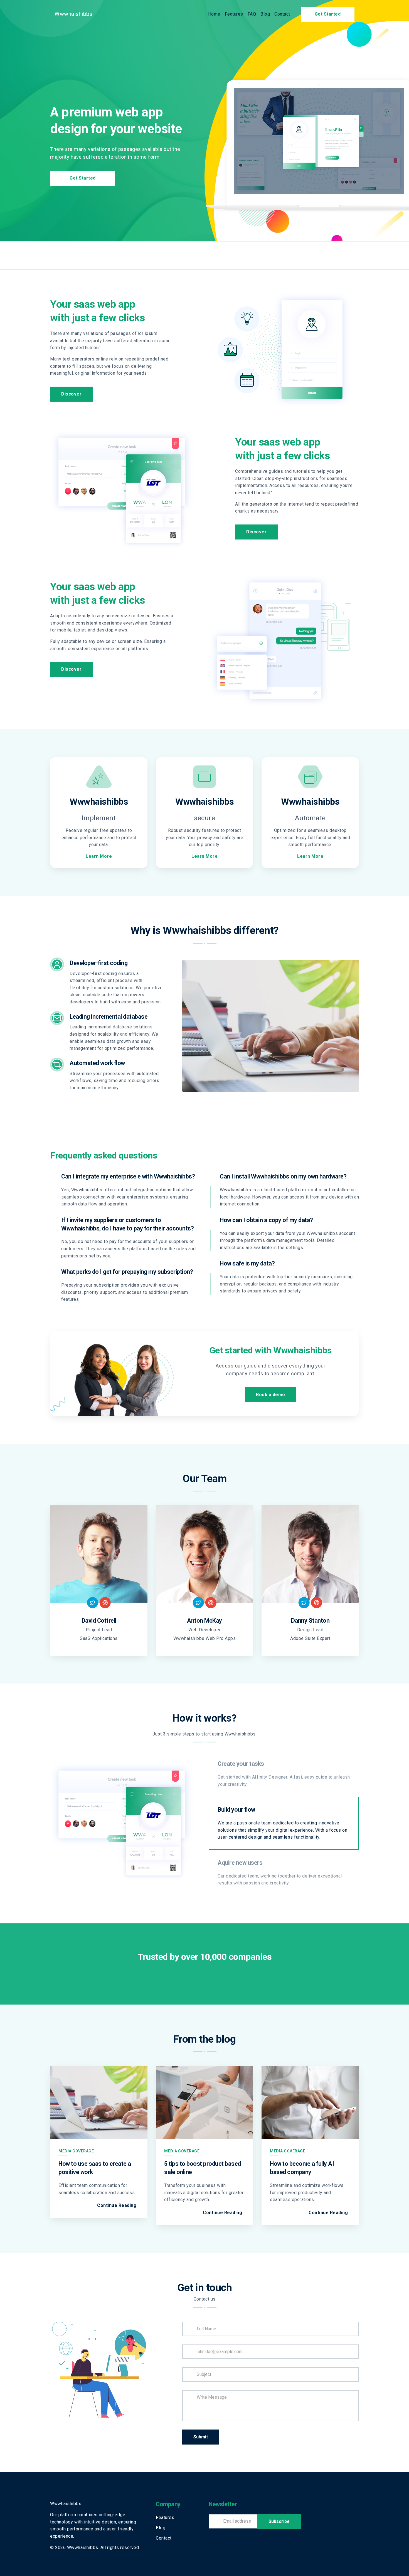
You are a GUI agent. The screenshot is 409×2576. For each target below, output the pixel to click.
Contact (282, 14)
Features (234, 14)
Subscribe (279, 2521)
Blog (265, 14)
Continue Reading (117, 2205)
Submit (201, 2437)
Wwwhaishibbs (73, 14)
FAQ (252, 14)
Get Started (328, 14)
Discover (71, 394)
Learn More (99, 856)
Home (214, 14)
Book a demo (271, 1395)
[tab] (284, 1774)
